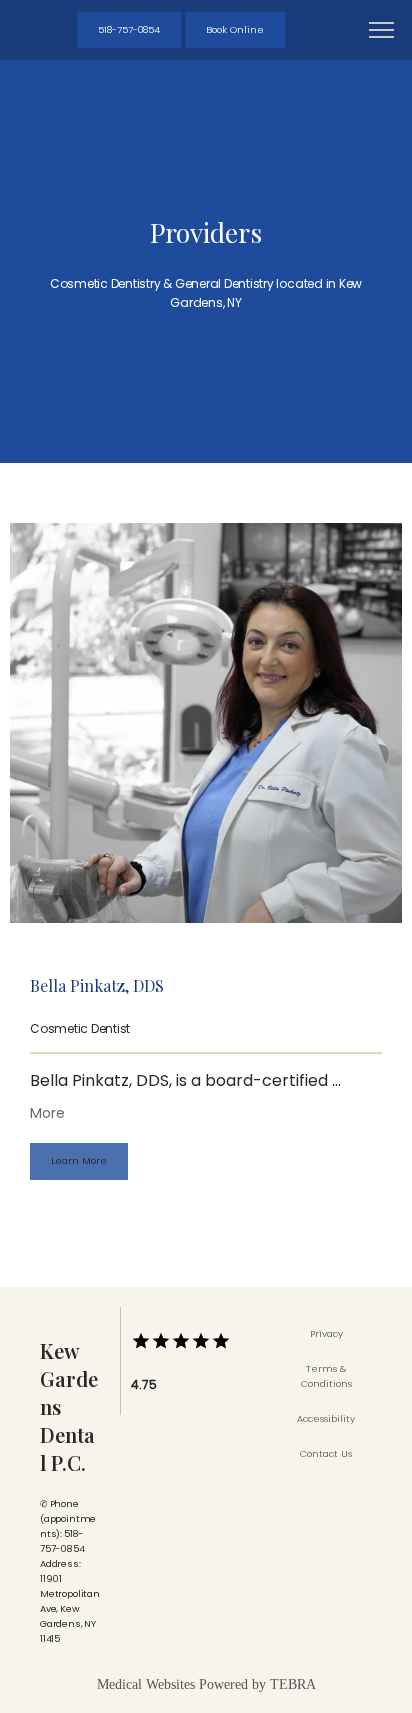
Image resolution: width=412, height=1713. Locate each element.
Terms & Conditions (326, 1376)
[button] (382, 32)
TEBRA (293, 1684)
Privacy (326, 1333)
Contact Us (326, 1453)
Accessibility (326, 1418)
